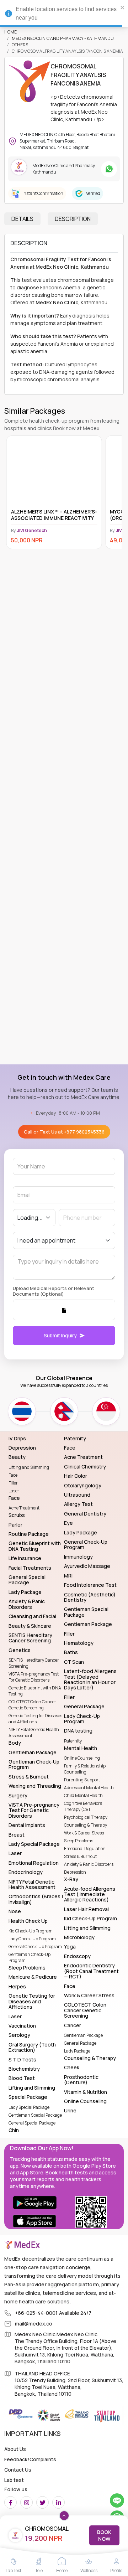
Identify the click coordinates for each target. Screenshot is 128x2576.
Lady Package (77, 2051)
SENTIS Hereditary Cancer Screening (34, 1663)
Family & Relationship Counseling (85, 1769)
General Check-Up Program (35, 1947)
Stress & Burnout (80, 1856)
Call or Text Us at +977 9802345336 (64, 1132)
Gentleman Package (83, 2035)
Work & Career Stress (84, 1833)
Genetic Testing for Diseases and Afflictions (35, 1719)
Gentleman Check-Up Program (30, 1957)
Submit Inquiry (60, 1335)
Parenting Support (82, 1780)
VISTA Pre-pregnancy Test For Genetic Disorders (34, 1677)
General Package (80, 2043)
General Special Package (32, 2123)
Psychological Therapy (86, 1817)
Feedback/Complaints (30, 2459)
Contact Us (18, 2470)
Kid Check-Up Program (31, 1931)
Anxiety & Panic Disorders (89, 1864)
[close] (123, 7)
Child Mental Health (83, 1795)
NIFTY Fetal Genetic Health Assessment (34, 1733)
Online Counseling (82, 1758)
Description (73, 219)
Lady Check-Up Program (32, 1939)
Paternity (73, 1741)
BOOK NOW (104, 2535)
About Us (15, 2449)
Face (13, 1475)
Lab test (14, 2480)
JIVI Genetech (32, 530)
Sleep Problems (79, 1841)
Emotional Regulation (85, 1849)
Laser (14, 1491)
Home (10, 32)
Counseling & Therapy (86, 1825)
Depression (75, 1872)
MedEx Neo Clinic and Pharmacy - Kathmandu (63, 38)
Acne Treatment (24, 1508)
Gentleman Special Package (35, 2115)
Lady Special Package (29, 2107)
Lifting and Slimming (29, 1467)
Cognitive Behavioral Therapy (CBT (84, 1806)
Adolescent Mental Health (89, 1788)
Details (22, 219)
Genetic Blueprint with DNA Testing (35, 1691)
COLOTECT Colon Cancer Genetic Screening (32, 1705)
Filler (13, 1483)
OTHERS (20, 45)
